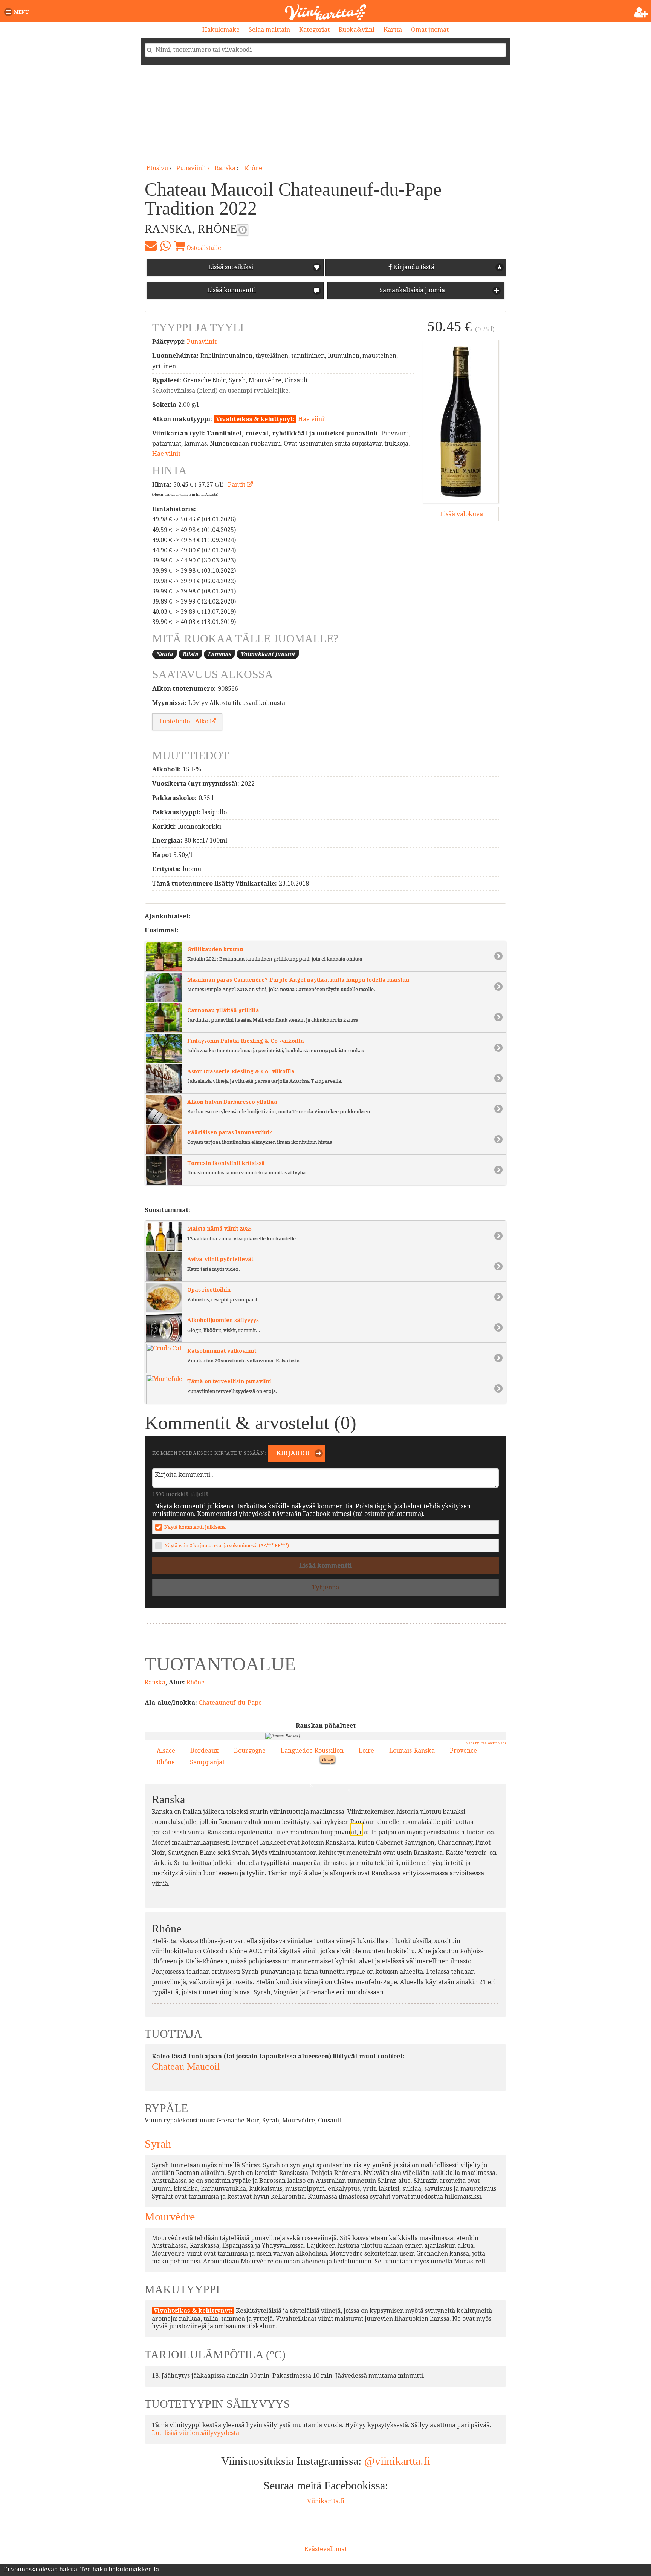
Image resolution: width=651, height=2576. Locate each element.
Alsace (166, 1751)
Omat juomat (430, 30)
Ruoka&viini (357, 30)
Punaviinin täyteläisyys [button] (243, 230)
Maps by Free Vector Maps (486, 1743)
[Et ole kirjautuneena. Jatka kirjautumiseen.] (641, 12)
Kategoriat (314, 30)
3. (347, 1790)
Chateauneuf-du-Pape (230, 1703)
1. (377, 1771)
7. (365, 1837)
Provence (463, 1751)
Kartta (393, 30)
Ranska (225, 168)
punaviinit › (194, 168)
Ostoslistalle (203, 248)
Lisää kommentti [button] (231, 290)
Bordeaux (204, 1751)
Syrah (158, 2144)
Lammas (219, 654)
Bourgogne (250, 1751)
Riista (190, 654)
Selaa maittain (269, 30)
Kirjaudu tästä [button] (413, 267)
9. (344, 1760)
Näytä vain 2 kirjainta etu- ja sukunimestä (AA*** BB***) (227, 1545)
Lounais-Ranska (412, 1751)
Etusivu (157, 168)
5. (309, 1784)
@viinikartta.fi (397, 2461)
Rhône (253, 168)
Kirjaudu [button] (293, 1453)
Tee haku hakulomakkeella (120, 2569)
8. (354, 1827)
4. (338, 1838)
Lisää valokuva (461, 514)
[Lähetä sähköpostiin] (151, 246)
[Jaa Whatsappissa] (165, 246)
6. (316, 1827)
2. (303, 1817)
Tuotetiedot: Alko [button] (184, 721)
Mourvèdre (170, 2217)
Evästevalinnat (326, 2549)
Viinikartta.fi (326, 2501)
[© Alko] (461, 421)
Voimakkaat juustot (268, 654)
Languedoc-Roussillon (312, 1751)
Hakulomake (221, 30)
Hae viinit (312, 419)
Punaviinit (202, 342)
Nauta (164, 654)
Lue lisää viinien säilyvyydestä (196, 2433)
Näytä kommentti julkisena (195, 1527)
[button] (18, 12)
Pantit (237, 485)
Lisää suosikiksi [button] (231, 267)
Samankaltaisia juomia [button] (411, 290)
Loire (366, 1751)
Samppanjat (207, 1762)
